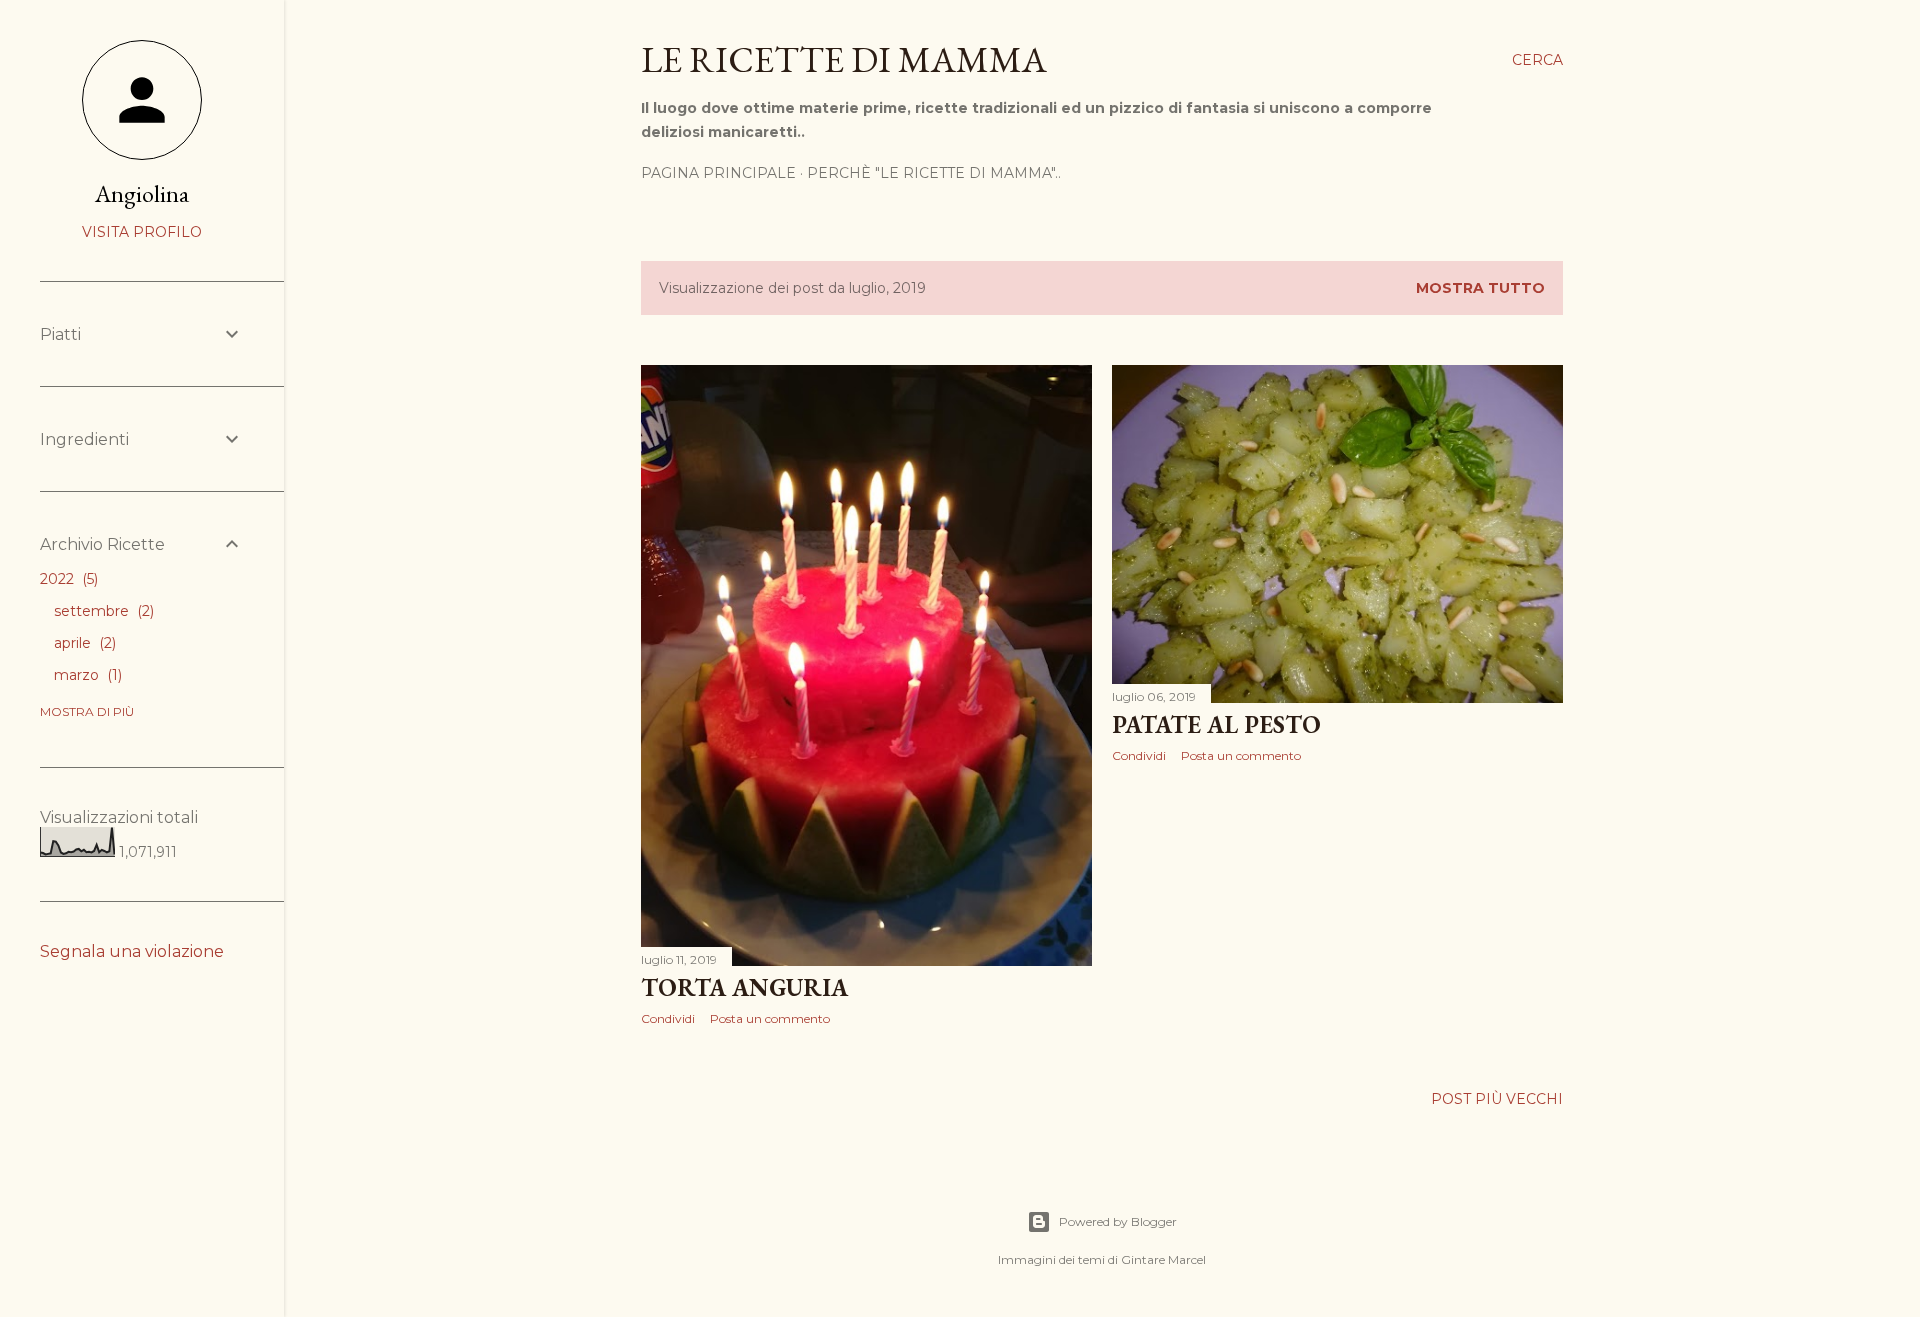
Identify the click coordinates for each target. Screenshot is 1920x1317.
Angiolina (142, 193)
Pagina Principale (718, 173)
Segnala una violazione (132, 951)
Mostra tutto (1480, 288)
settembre (102, 611)
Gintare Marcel (1163, 1259)
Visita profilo (142, 232)
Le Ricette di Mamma (844, 59)
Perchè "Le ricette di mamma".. (934, 173)
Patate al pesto (1216, 724)
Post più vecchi (1497, 1099)
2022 (67, 579)
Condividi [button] (668, 1018)
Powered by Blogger (1118, 1221)
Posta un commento (770, 1018)
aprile (83, 643)
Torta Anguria (744, 987)
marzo (86, 675)
